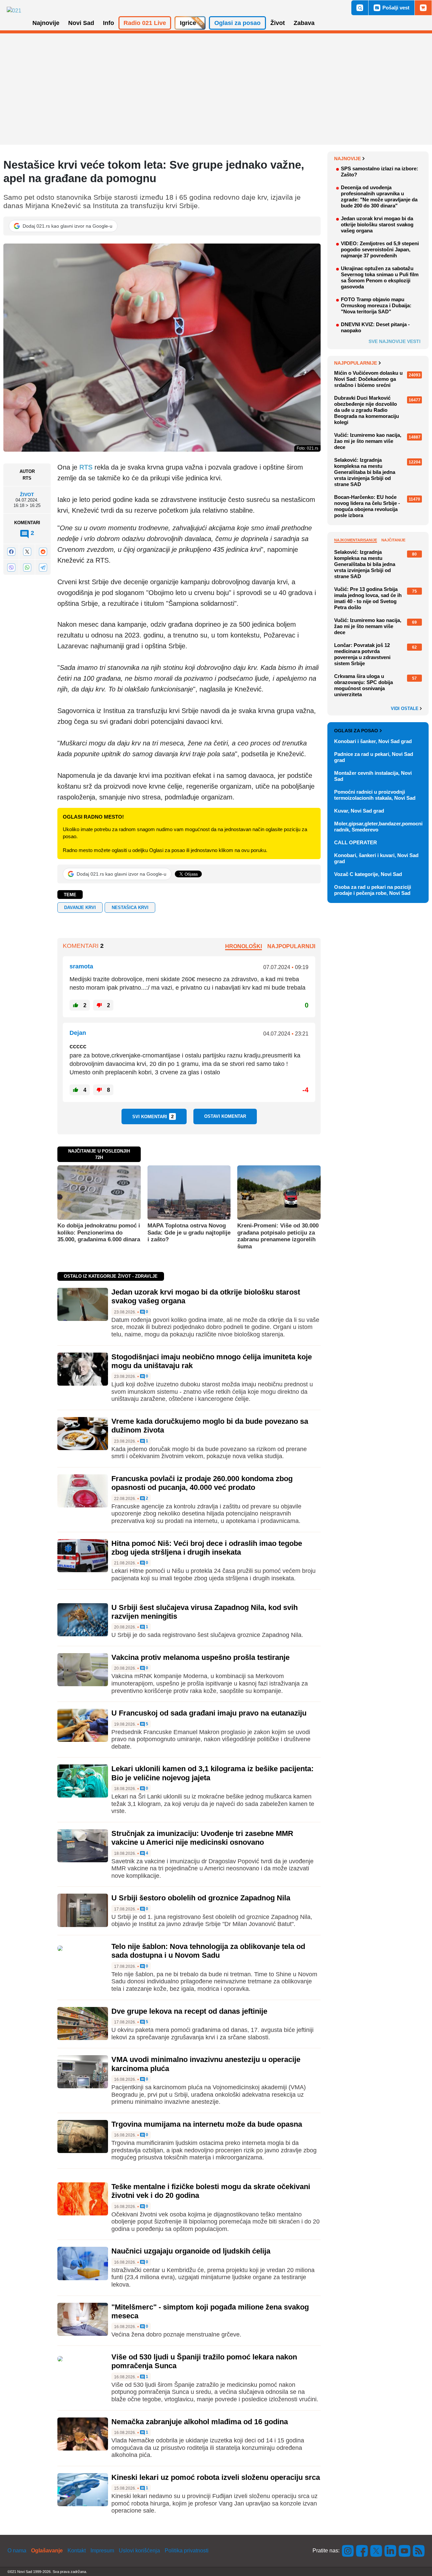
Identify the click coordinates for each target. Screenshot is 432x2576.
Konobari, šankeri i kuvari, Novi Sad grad (376, 858)
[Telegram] (43, 567)
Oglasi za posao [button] (237, 23)
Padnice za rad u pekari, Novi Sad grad (374, 757)
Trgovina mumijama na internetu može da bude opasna (207, 2124)
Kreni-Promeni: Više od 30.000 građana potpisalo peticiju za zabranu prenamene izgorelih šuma (278, 1236)
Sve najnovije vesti (395, 341)
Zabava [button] (304, 23)
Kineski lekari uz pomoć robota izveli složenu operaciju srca (216, 2477)
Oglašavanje (47, 2551)
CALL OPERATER (356, 842)
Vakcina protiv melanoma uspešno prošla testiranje (200, 1657)
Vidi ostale (405, 709)
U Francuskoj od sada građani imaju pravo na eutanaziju (209, 1713)
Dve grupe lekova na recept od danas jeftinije (189, 2011)
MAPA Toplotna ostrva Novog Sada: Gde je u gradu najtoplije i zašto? (189, 1233)
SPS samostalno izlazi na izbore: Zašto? (380, 172)
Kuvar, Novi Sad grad (359, 811)
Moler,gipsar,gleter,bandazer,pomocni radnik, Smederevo (378, 827)
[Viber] (11, 567)
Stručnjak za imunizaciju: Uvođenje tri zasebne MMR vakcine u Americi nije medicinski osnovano (202, 1838)
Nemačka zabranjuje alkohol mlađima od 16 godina (200, 2422)
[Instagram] (348, 2551)
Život (27, 495)
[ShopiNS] (423, 8)
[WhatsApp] (27, 567)
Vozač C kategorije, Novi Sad (368, 874)
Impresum (102, 2551)
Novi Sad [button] (81, 23)
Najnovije (347, 159)
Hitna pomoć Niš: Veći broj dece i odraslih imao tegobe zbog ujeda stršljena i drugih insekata (207, 1548)
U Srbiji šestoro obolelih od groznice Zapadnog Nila (201, 1898)
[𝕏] (27, 552)
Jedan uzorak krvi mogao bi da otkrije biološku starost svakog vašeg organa (377, 224)
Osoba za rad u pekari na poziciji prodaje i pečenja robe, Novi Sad (373, 890)
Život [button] (278, 23)
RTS (86, 467)
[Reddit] (43, 552)
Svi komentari (153, 1116)
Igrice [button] (188, 23)
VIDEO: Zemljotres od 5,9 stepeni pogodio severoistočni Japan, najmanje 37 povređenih (380, 249)
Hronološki (244, 946)
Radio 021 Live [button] (145, 23)
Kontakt (77, 2551)
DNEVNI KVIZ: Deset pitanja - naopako (375, 327)
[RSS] (418, 2551)
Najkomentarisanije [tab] (356, 540)
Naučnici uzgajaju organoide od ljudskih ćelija (191, 2251)
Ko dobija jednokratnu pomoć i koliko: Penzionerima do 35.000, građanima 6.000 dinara (99, 1233)
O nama (17, 2551)
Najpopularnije (356, 363)
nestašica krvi (130, 908)
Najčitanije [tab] (393, 540)
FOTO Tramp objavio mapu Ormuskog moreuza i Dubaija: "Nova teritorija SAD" (376, 305)
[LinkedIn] (390, 2551)
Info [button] (109, 23)
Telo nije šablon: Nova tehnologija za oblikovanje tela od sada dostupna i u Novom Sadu (208, 1951)
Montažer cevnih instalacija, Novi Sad (373, 776)
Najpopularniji (291, 946)
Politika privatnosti (187, 2551)
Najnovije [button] (46, 23)
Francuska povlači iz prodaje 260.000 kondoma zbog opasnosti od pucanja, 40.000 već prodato (202, 1483)
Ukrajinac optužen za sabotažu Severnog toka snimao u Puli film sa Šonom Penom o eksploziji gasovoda (380, 277)
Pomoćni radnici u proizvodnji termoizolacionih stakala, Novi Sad (375, 795)
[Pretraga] (360, 8)
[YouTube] (405, 2551)
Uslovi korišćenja (139, 2551)
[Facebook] (11, 552)
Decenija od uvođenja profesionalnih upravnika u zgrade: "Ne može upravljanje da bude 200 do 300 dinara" (379, 196)
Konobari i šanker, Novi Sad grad (373, 741)
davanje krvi (80, 908)
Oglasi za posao (356, 731)
